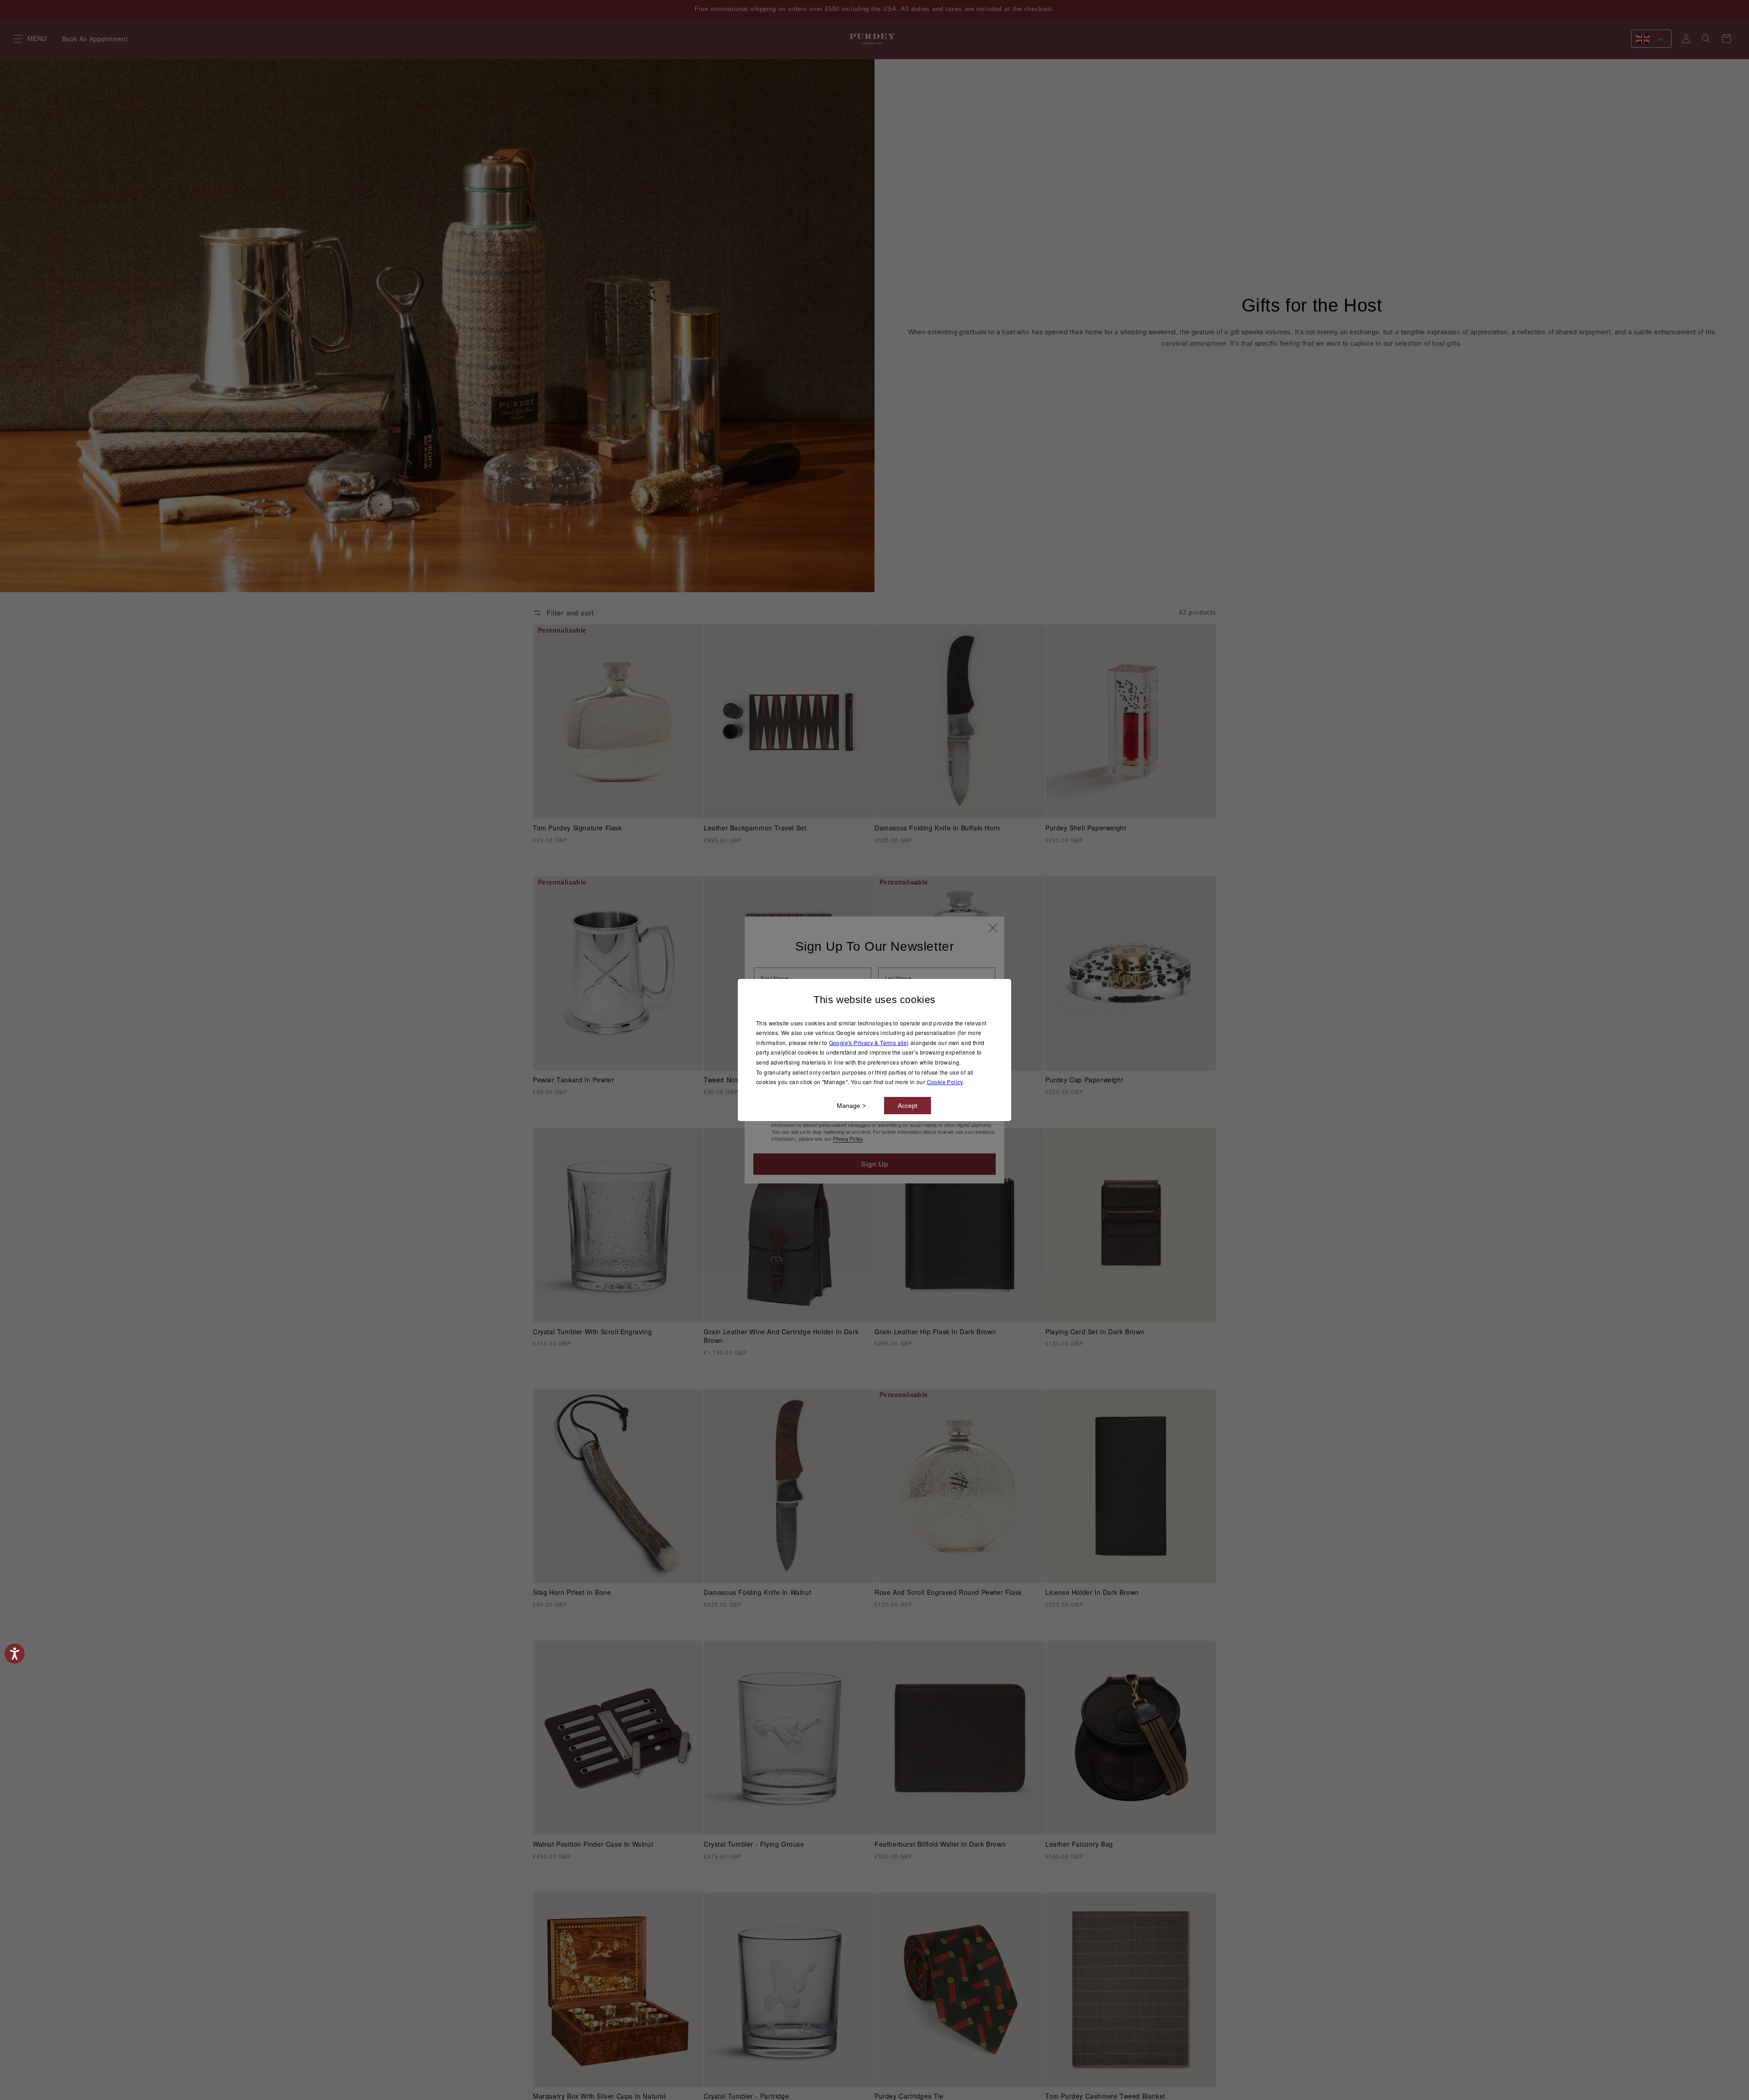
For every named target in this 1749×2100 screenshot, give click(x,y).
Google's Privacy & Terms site (868, 1042)
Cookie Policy (945, 1082)
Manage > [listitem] (851, 1106)
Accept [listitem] (908, 1106)
